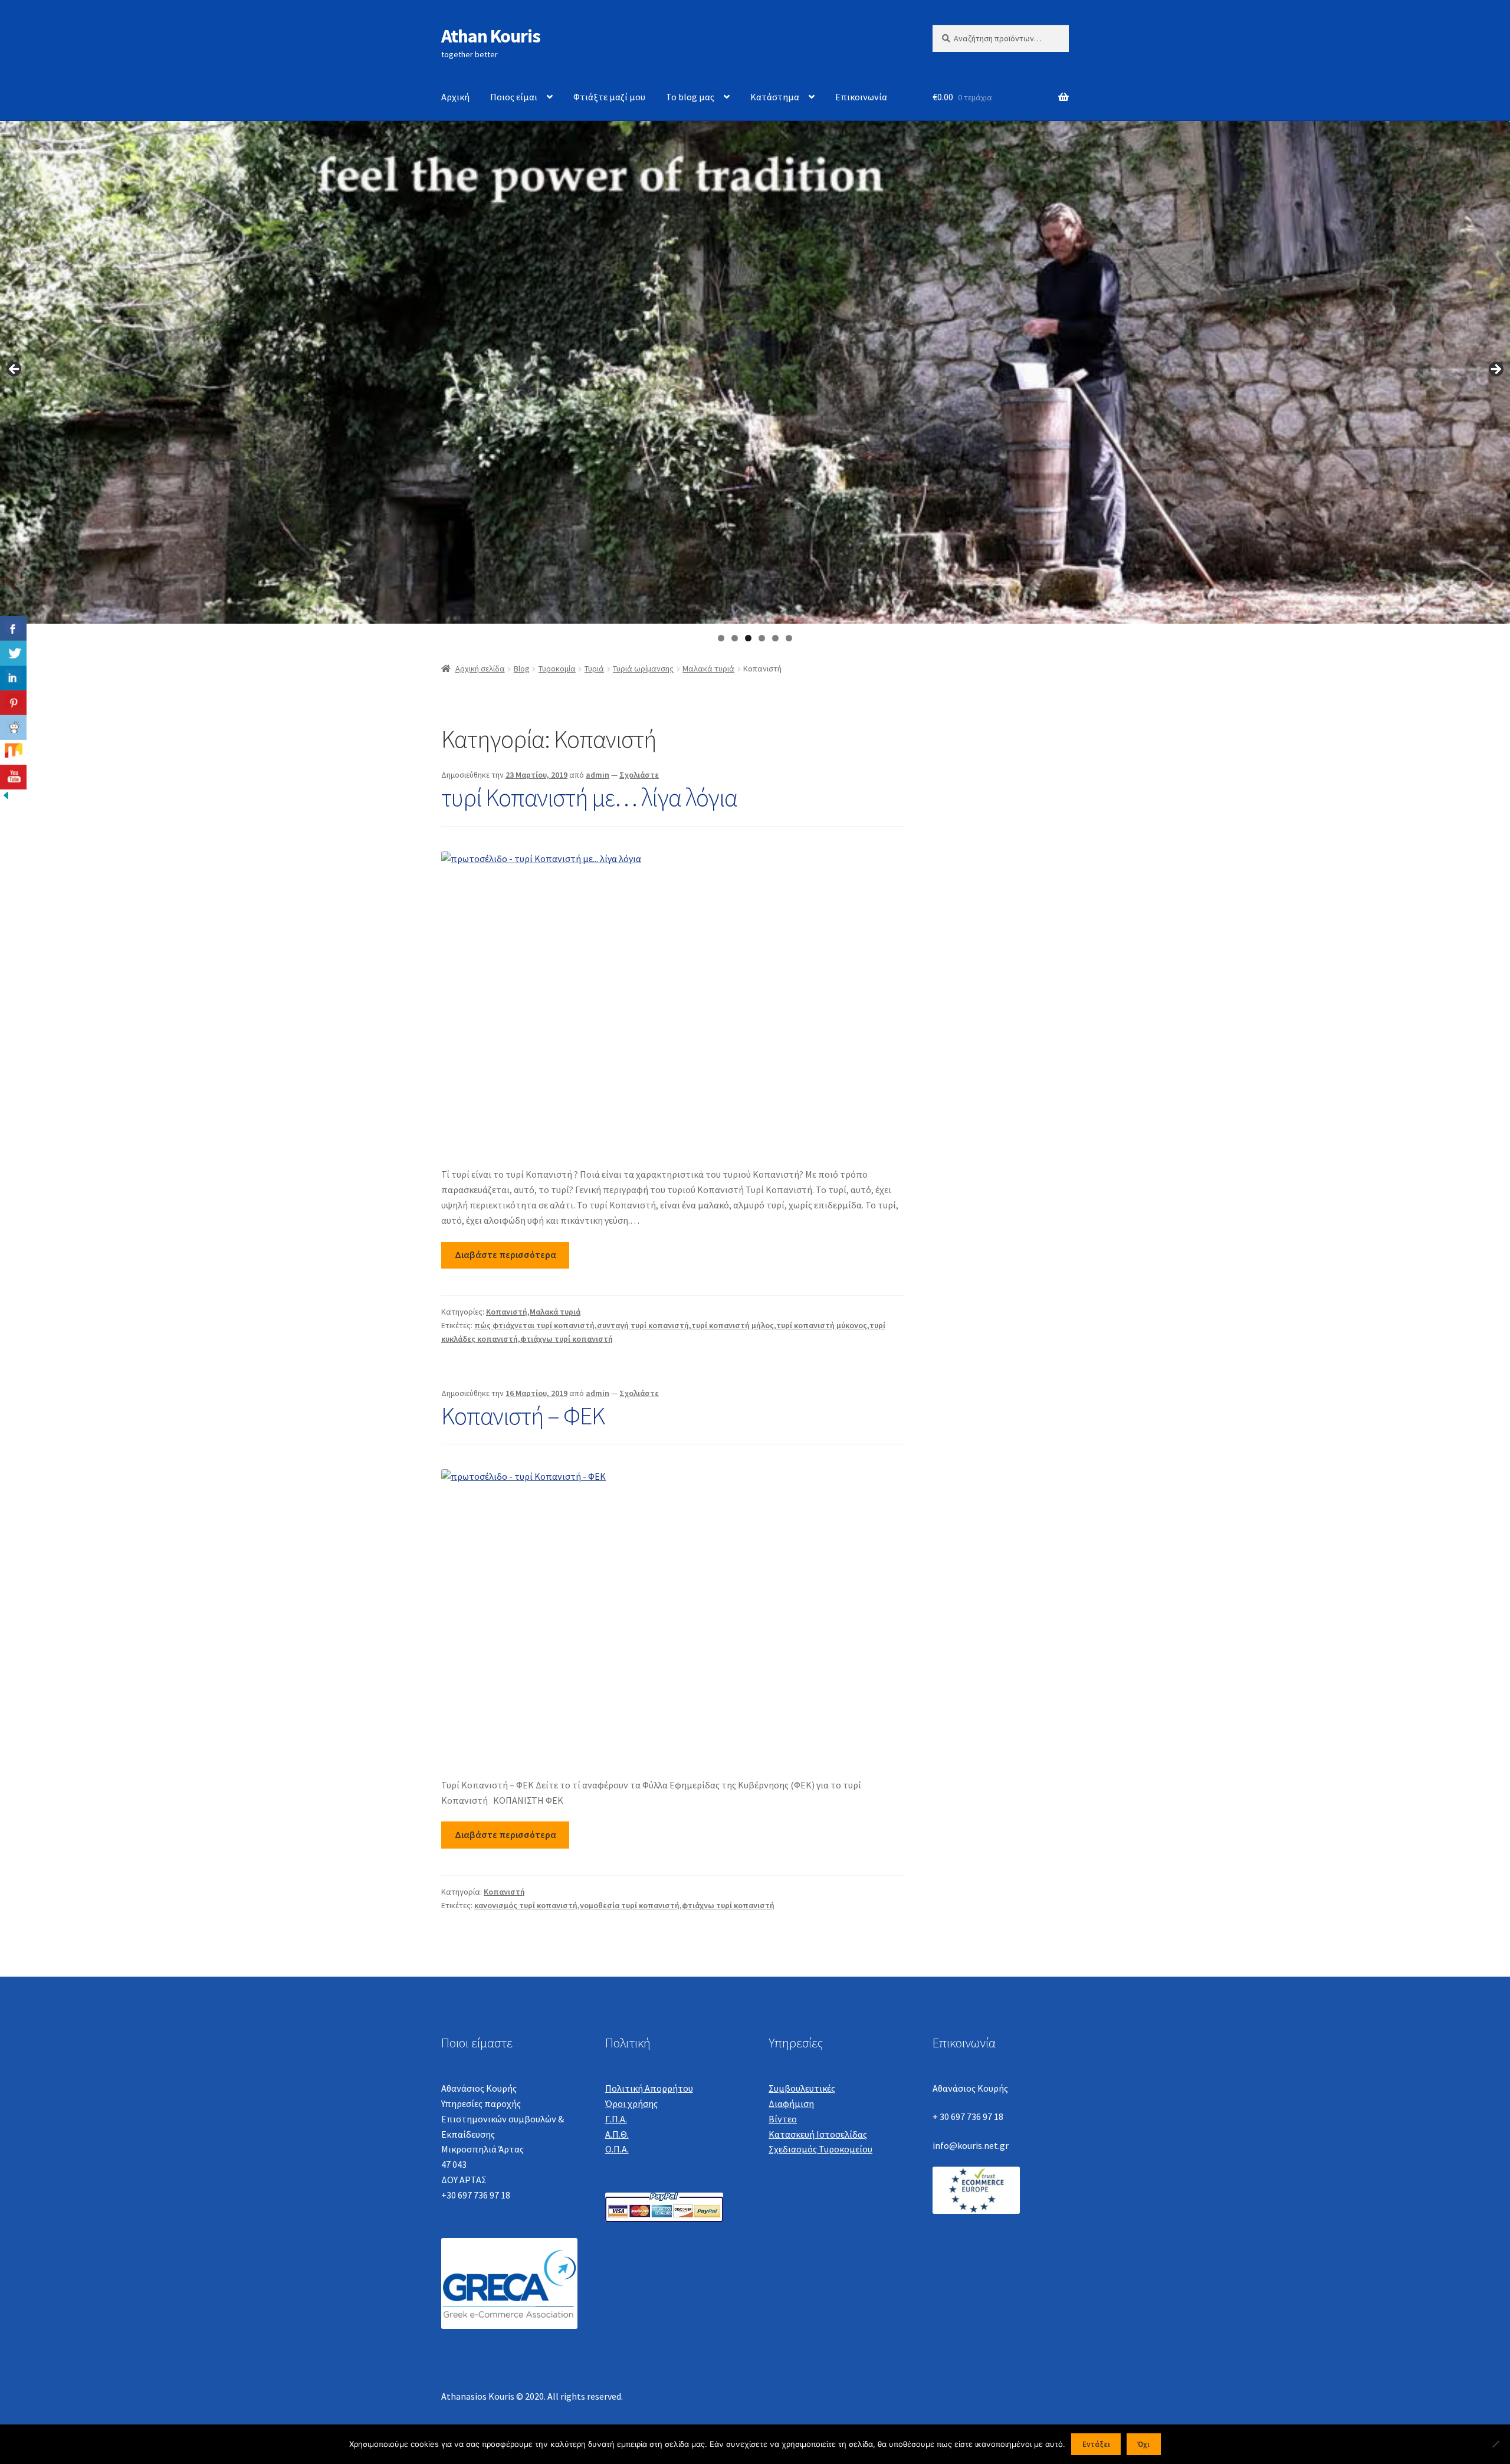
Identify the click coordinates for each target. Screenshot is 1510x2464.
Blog (522, 669)
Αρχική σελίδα (480, 669)
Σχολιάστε (639, 775)
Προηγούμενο (15, 370)
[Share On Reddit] (13, 728)
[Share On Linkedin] (13, 678)
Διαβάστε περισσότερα (505, 1254)
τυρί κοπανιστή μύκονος (822, 1325)
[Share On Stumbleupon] (13, 752)
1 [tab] (721, 638)
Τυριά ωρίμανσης (643, 669)
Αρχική (455, 97)
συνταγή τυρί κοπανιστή (643, 1325)
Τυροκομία (557, 669)
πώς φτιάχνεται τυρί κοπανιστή (534, 1325)
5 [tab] (775, 638)
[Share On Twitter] (13, 653)
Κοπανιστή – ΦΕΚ (523, 1416)
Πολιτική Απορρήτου (649, 2088)
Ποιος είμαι (514, 97)
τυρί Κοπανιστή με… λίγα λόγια (589, 797)
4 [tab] (762, 638)
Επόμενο (1495, 370)
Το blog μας (690, 97)
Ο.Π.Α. (617, 2149)
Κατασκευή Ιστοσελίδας (818, 2134)
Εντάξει (1096, 2444)
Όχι (1143, 2444)
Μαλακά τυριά (708, 669)
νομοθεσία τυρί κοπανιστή (630, 1905)
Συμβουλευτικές (802, 2088)
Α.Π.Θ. (617, 2134)
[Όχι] (1495, 2444)
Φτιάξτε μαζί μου (609, 97)
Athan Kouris (491, 36)
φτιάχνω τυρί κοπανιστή (567, 1339)
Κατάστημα (775, 97)
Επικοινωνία (861, 97)
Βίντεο (783, 2119)
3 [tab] (748, 638)
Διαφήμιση (791, 2103)
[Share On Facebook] (13, 628)
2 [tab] (735, 638)
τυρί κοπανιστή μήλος (733, 1325)
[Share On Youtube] (13, 777)
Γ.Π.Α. (616, 2119)
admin (598, 775)
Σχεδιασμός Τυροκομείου (820, 2149)
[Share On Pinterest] (13, 703)
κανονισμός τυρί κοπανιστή (526, 1905)
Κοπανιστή (507, 1312)
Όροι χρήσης (631, 2103)
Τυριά (594, 669)
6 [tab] (789, 638)
